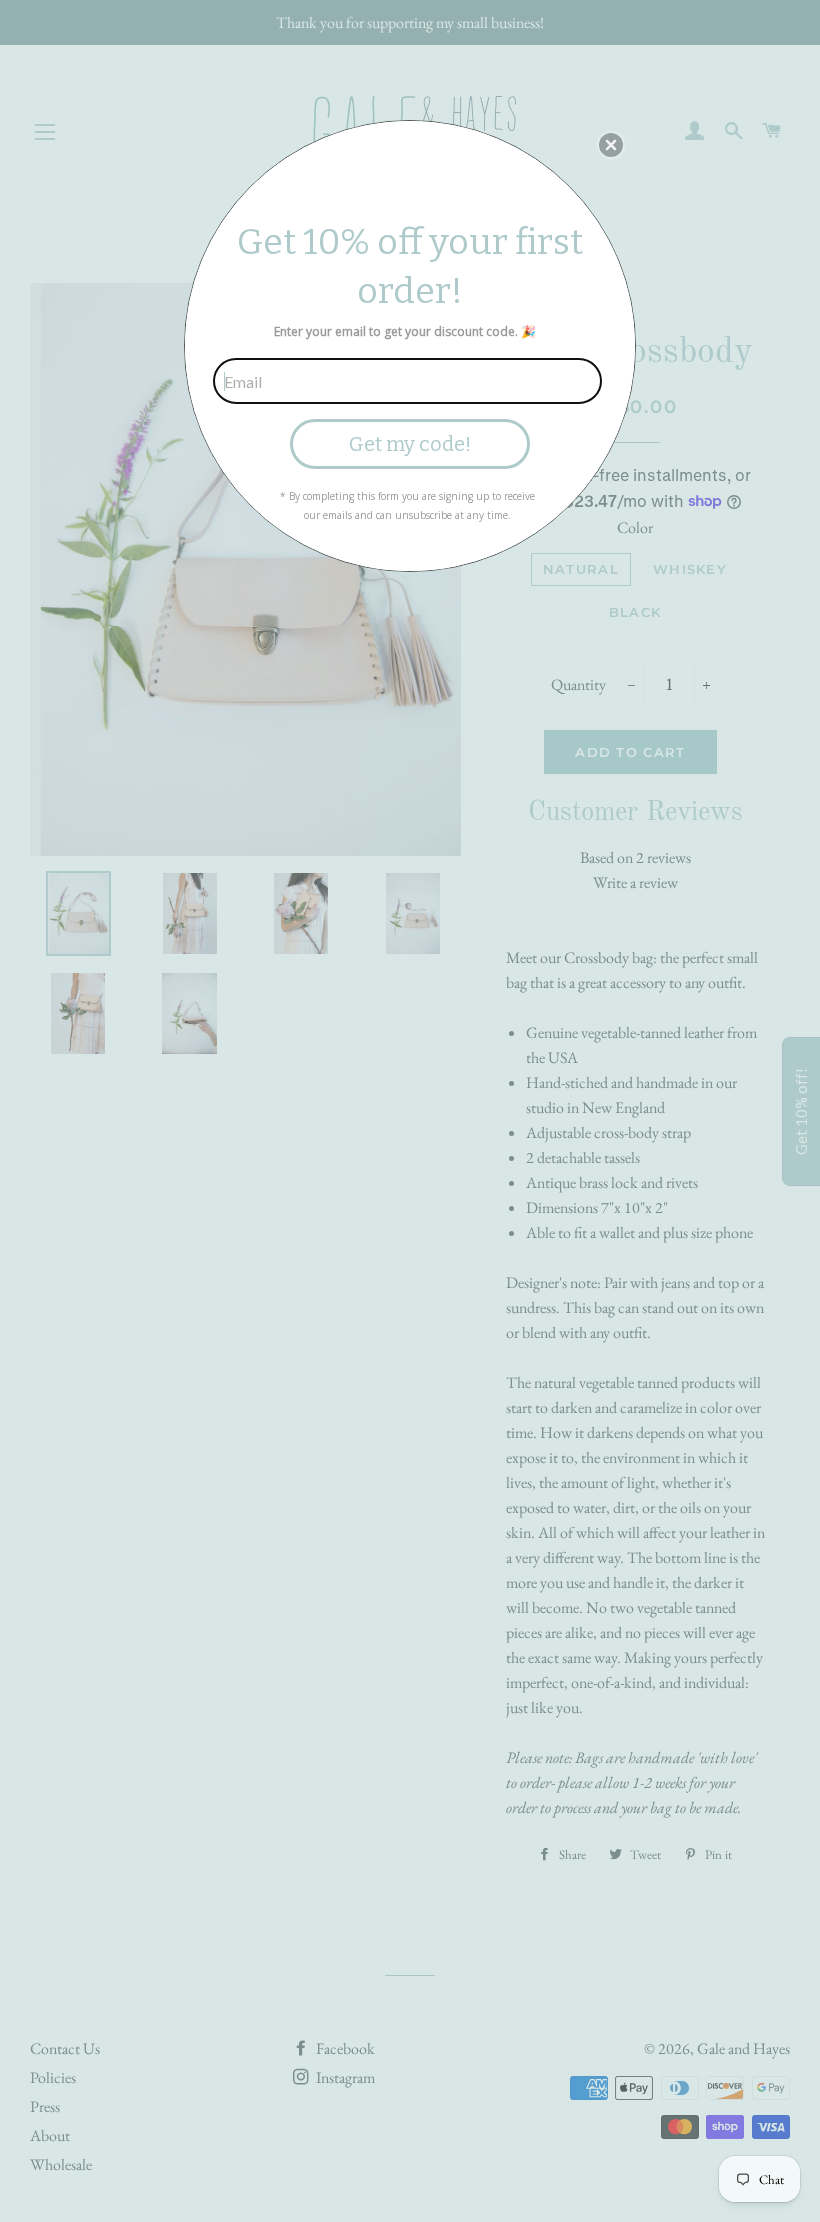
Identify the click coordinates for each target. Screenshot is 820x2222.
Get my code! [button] (410, 444)
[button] (611, 145)
